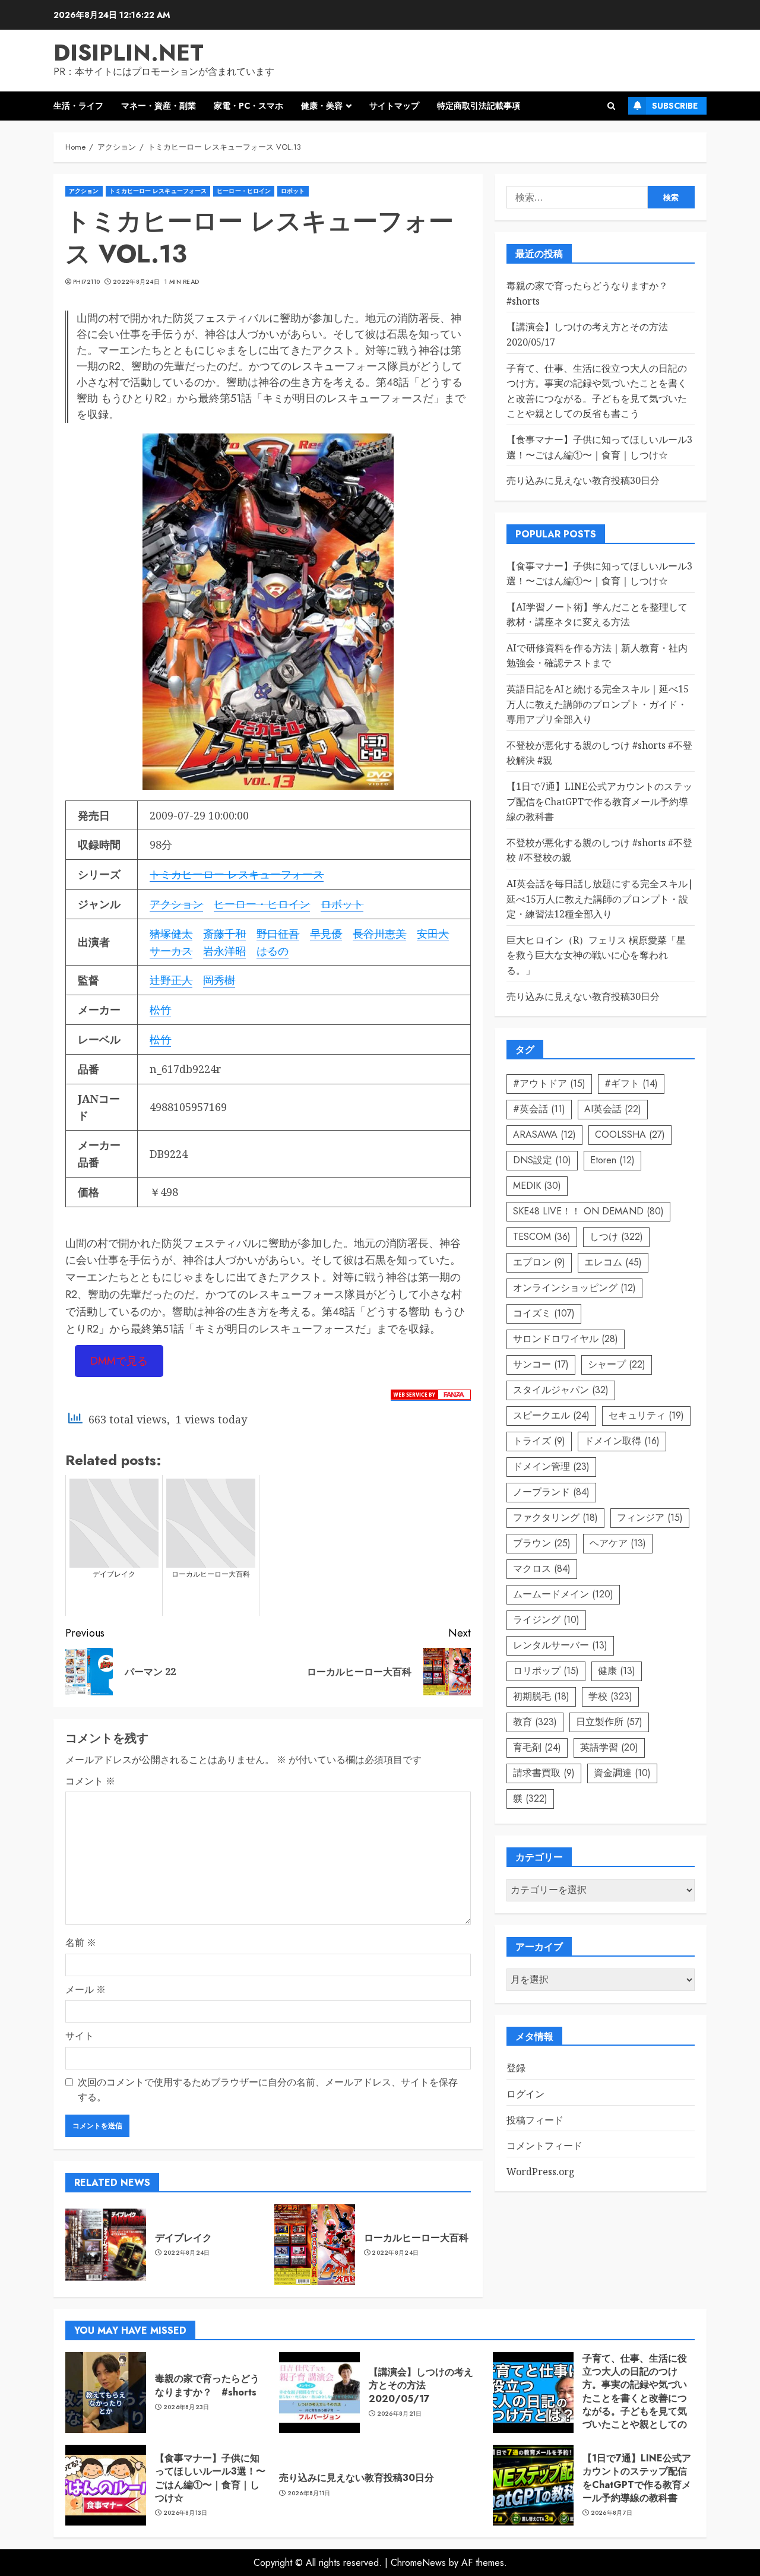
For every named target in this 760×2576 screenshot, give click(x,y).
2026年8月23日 (186, 2407)
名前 (81, 1942)
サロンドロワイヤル (566, 1339)
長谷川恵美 (379, 933)
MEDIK (537, 1186)
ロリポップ (546, 1671)
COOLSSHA (630, 1134)
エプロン (539, 1262)
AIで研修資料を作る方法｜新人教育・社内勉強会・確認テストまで (597, 656)
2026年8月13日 (186, 2513)
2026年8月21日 (400, 2414)
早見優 (326, 933)
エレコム (613, 1262)
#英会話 (539, 1109)
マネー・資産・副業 (159, 106)
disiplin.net (129, 53)
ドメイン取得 (622, 1441)
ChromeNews (418, 2563)
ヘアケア (618, 1543)
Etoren (612, 1160)
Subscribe (675, 106)
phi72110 (86, 282)
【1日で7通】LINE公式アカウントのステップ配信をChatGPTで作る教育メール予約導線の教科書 (599, 801)
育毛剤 (537, 1747)
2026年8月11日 (309, 2493)
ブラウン (542, 1543)
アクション (84, 191)
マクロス (542, 1569)
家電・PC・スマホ (248, 106)
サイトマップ (394, 106)
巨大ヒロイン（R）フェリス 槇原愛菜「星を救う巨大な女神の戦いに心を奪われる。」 (596, 955)
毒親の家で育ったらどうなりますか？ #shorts (207, 2385)
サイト (80, 2036)
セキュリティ (646, 1415)
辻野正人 (171, 980)
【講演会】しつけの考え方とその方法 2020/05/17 (421, 2385)
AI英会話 (613, 1109)
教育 (535, 1722)
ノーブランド (551, 1492)
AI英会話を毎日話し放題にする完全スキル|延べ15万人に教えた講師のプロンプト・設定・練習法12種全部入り (600, 899)
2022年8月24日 (136, 282)
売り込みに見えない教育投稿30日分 (583, 480)
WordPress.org (541, 2172)
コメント (90, 1781)
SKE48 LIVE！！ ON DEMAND (588, 1211)
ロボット (293, 191)
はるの (273, 951)
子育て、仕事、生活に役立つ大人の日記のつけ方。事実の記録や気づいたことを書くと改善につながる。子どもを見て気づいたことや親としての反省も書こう (635, 2398)
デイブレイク (183, 2238)
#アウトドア (549, 1083)
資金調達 (622, 1773)
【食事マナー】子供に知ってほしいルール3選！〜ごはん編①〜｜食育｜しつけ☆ (210, 2478)
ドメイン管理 (551, 1466)
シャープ (617, 1364)
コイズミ (544, 1313)
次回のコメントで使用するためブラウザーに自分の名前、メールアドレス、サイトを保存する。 (268, 2090)
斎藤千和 (224, 933)
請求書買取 (544, 1773)
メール (85, 1989)
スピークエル (551, 1415)
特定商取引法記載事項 (479, 106)
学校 (610, 1696)
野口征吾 (278, 933)
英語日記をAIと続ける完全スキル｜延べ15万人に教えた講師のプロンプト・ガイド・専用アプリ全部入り (598, 704)
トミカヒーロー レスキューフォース (158, 191)
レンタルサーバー (560, 1645)
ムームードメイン (563, 1594)
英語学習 (609, 1747)
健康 (617, 1671)
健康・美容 (322, 106)
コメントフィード (544, 2145)
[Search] (611, 106)
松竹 (160, 1009)
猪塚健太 (171, 933)
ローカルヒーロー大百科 (416, 2238)
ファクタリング (555, 1518)
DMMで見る (119, 1361)
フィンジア (650, 1518)
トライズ (539, 1441)
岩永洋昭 (224, 951)
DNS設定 (542, 1160)
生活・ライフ (78, 106)
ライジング (546, 1620)
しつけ (616, 1237)
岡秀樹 (219, 980)
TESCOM (542, 1237)
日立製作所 (609, 1722)
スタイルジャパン (561, 1390)
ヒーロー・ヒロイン (244, 191)
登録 (516, 2068)
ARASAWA (544, 1134)
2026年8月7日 (612, 2513)
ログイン (525, 2094)
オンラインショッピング (574, 1288)
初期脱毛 (541, 1696)
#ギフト (631, 1083)
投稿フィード (535, 2120)
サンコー (541, 1364)
